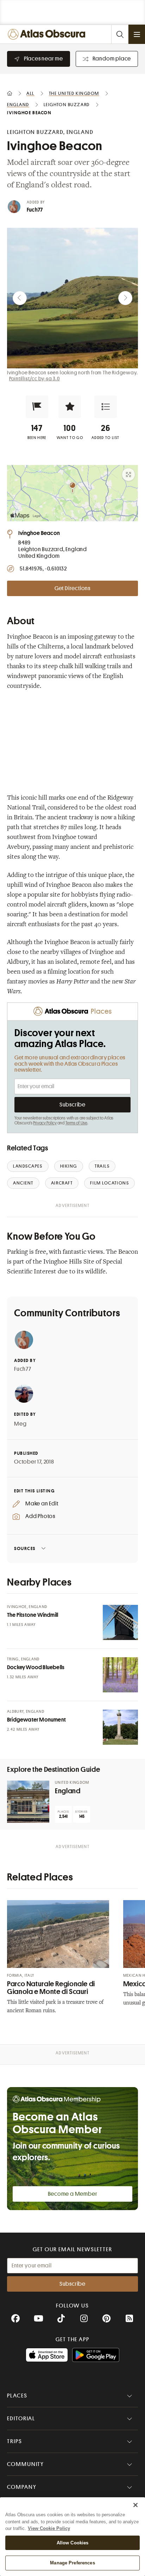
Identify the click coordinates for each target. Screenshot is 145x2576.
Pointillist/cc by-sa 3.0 (34, 379)
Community (26, 2464)
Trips (15, 2441)
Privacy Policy (45, 1123)
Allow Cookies (73, 2543)
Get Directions (72, 588)
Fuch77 (35, 210)
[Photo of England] (28, 1802)
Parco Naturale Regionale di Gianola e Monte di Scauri (51, 1988)
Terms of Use (76, 1123)
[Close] (135, 2505)
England (68, 1791)
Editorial (21, 2419)
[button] (37, 407)
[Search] (120, 34)
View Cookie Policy (49, 2528)
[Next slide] (125, 298)
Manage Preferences (72, 2563)
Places (17, 2396)
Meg (20, 1424)
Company (22, 2487)
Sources (25, 1548)
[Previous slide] (20, 298)
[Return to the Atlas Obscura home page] (48, 34)
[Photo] (120, 1622)
